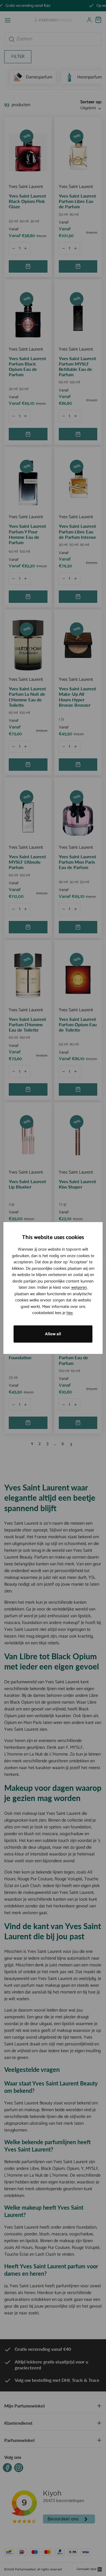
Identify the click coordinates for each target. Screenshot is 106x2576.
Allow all (53, 1334)
